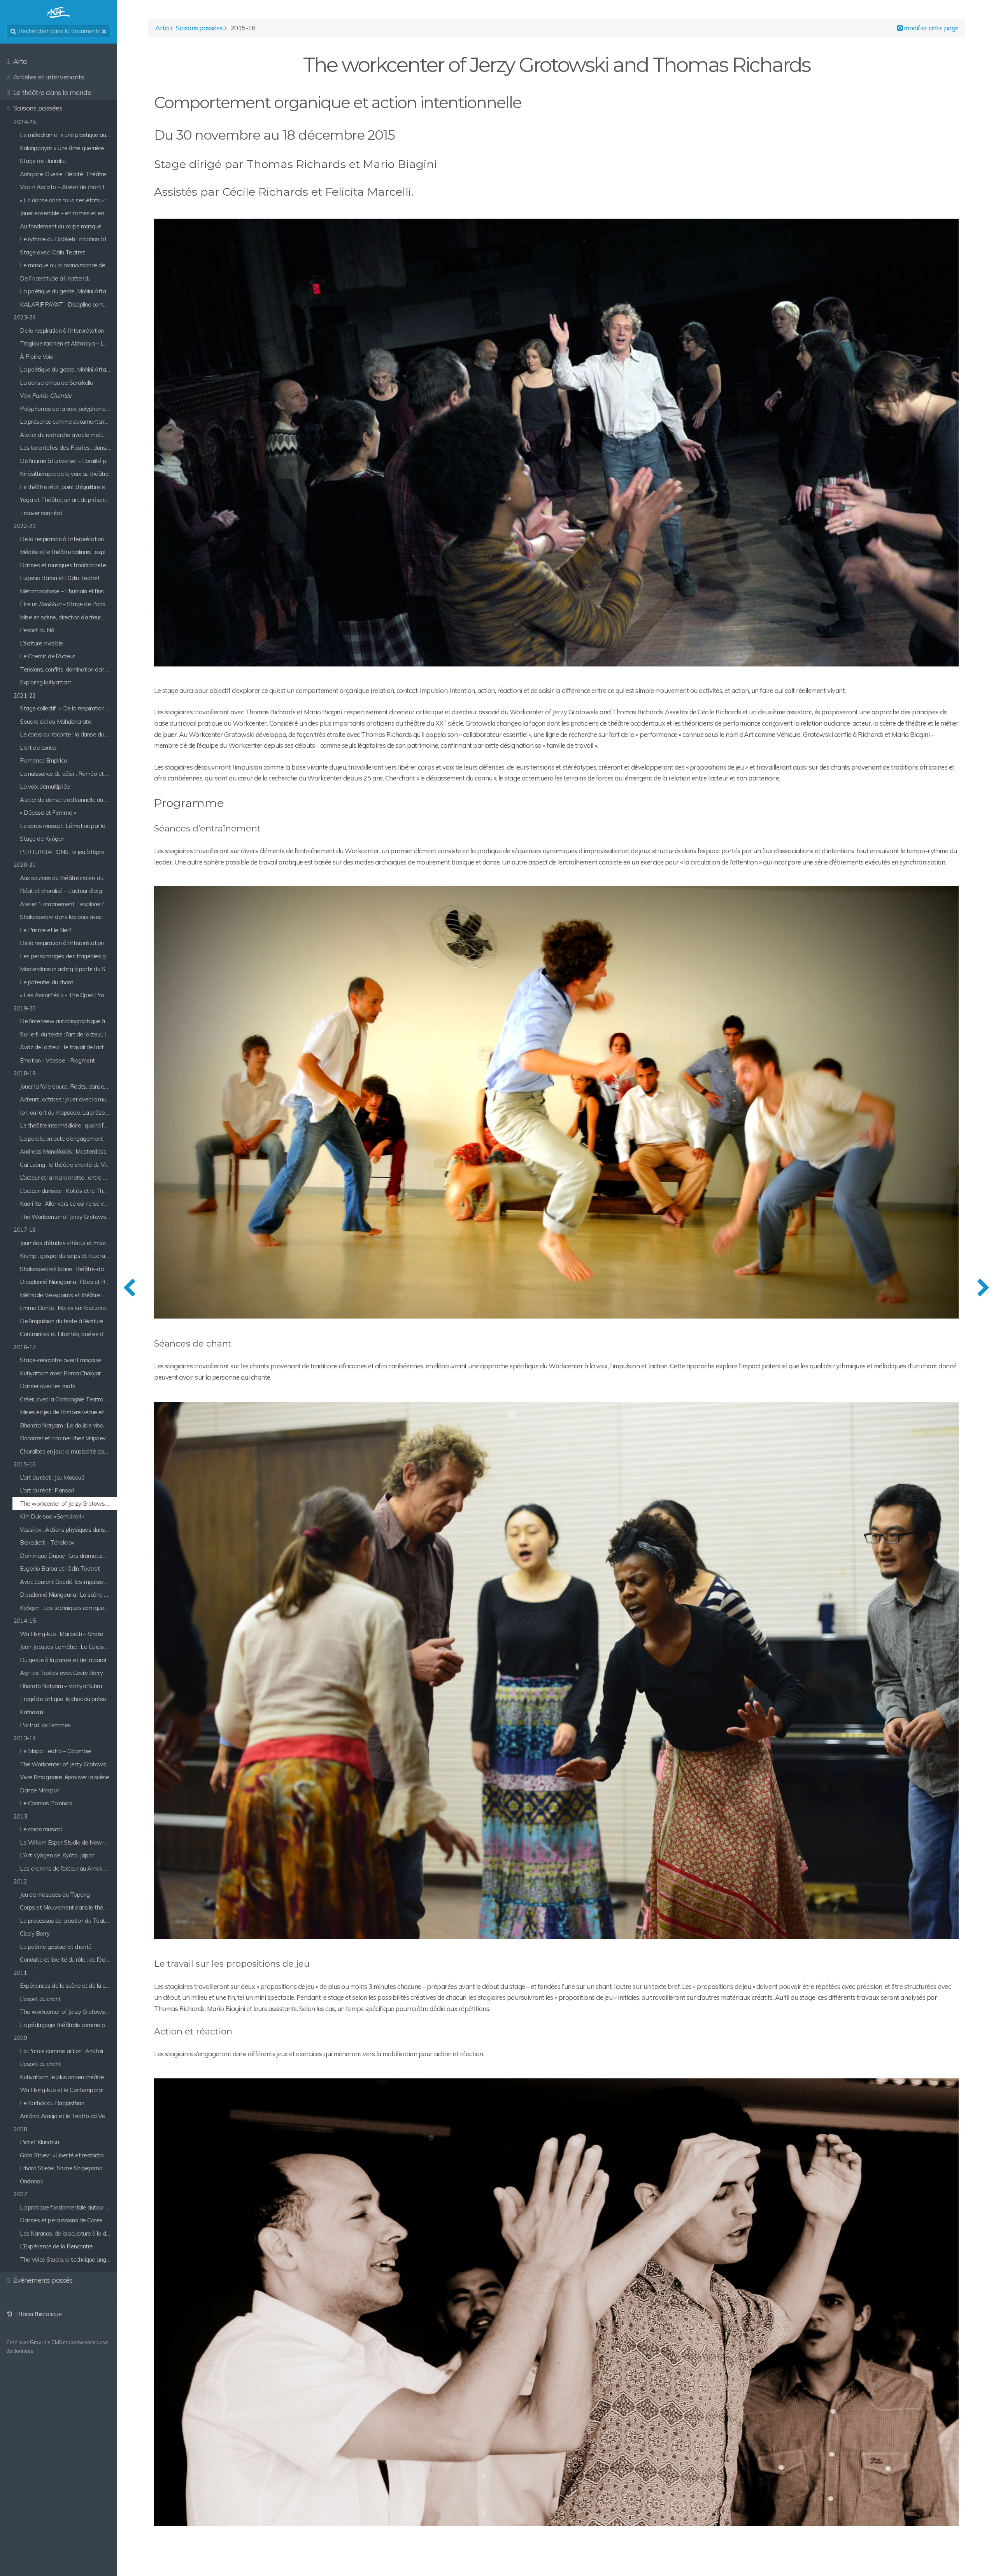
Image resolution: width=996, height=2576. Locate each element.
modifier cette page (931, 28)
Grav (35, 2342)
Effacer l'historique (38, 2314)
